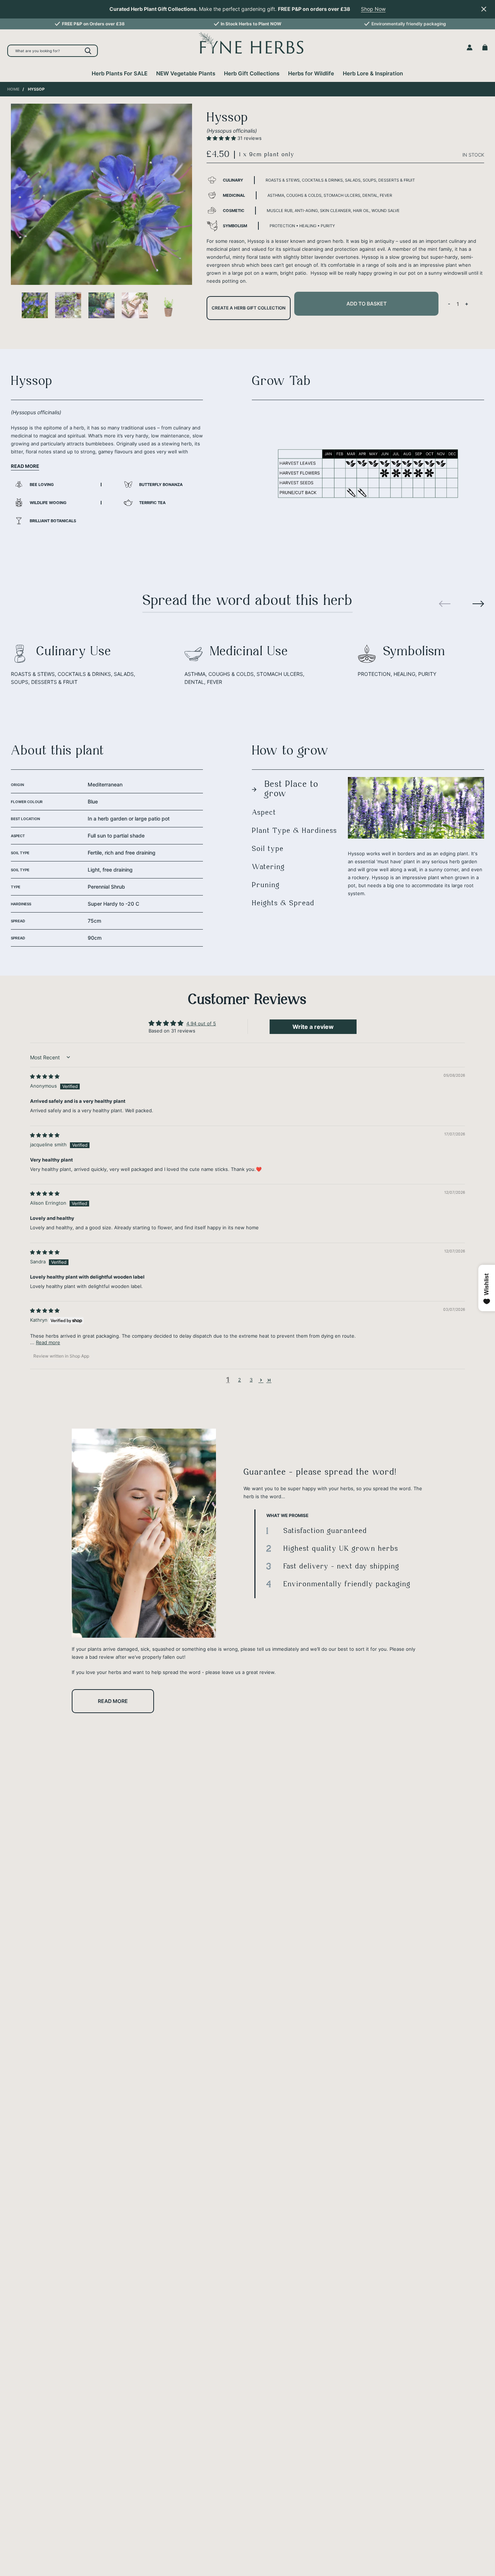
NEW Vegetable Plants (186, 73)
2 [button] (240, 1380)
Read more (113, 1701)
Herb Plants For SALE (120, 73)
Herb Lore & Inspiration (373, 73)
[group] (90, 24)
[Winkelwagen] (485, 47)
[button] (222, 138)
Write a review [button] (313, 1027)
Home (13, 89)
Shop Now (373, 9)
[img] (45, 1076)
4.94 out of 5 (201, 1023)
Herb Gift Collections (252, 73)
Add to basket (367, 304)
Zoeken (88, 51)
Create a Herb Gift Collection (249, 308)
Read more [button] (48, 1342)
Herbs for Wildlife (311, 73)
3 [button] (251, 1380)
